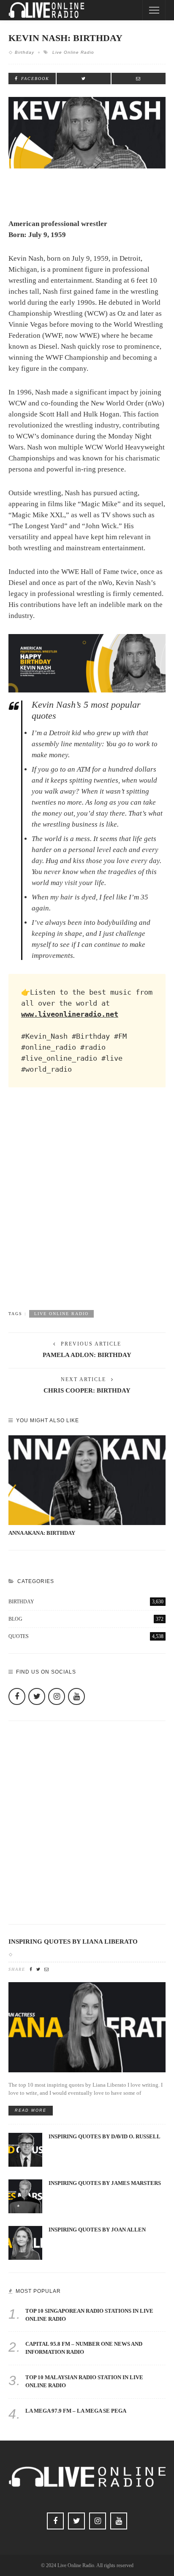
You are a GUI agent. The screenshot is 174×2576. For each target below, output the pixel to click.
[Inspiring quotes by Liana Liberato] (87, 2026)
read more (31, 2110)
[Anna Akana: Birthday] (87, 1480)
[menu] (154, 10)
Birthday (24, 52)
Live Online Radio (73, 52)
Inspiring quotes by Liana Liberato (73, 1942)
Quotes (86, 1636)
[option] (87, 1486)
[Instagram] (57, 1696)
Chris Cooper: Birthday (87, 1390)
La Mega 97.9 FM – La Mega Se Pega (76, 2411)
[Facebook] (17, 1696)
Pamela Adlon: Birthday (87, 1355)
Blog (86, 1619)
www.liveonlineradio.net (70, 1014)
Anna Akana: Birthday (42, 1533)
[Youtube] (76, 1696)
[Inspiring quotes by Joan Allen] (25, 2242)
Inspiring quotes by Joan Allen (97, 2230)
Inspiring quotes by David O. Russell (105, 2137)
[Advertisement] (87, 1207)
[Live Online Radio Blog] (46, 10)
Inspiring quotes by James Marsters (105, 2183)
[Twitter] (37, 1696)
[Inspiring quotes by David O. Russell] (25, 2149)
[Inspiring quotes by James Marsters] (25, 2196)
